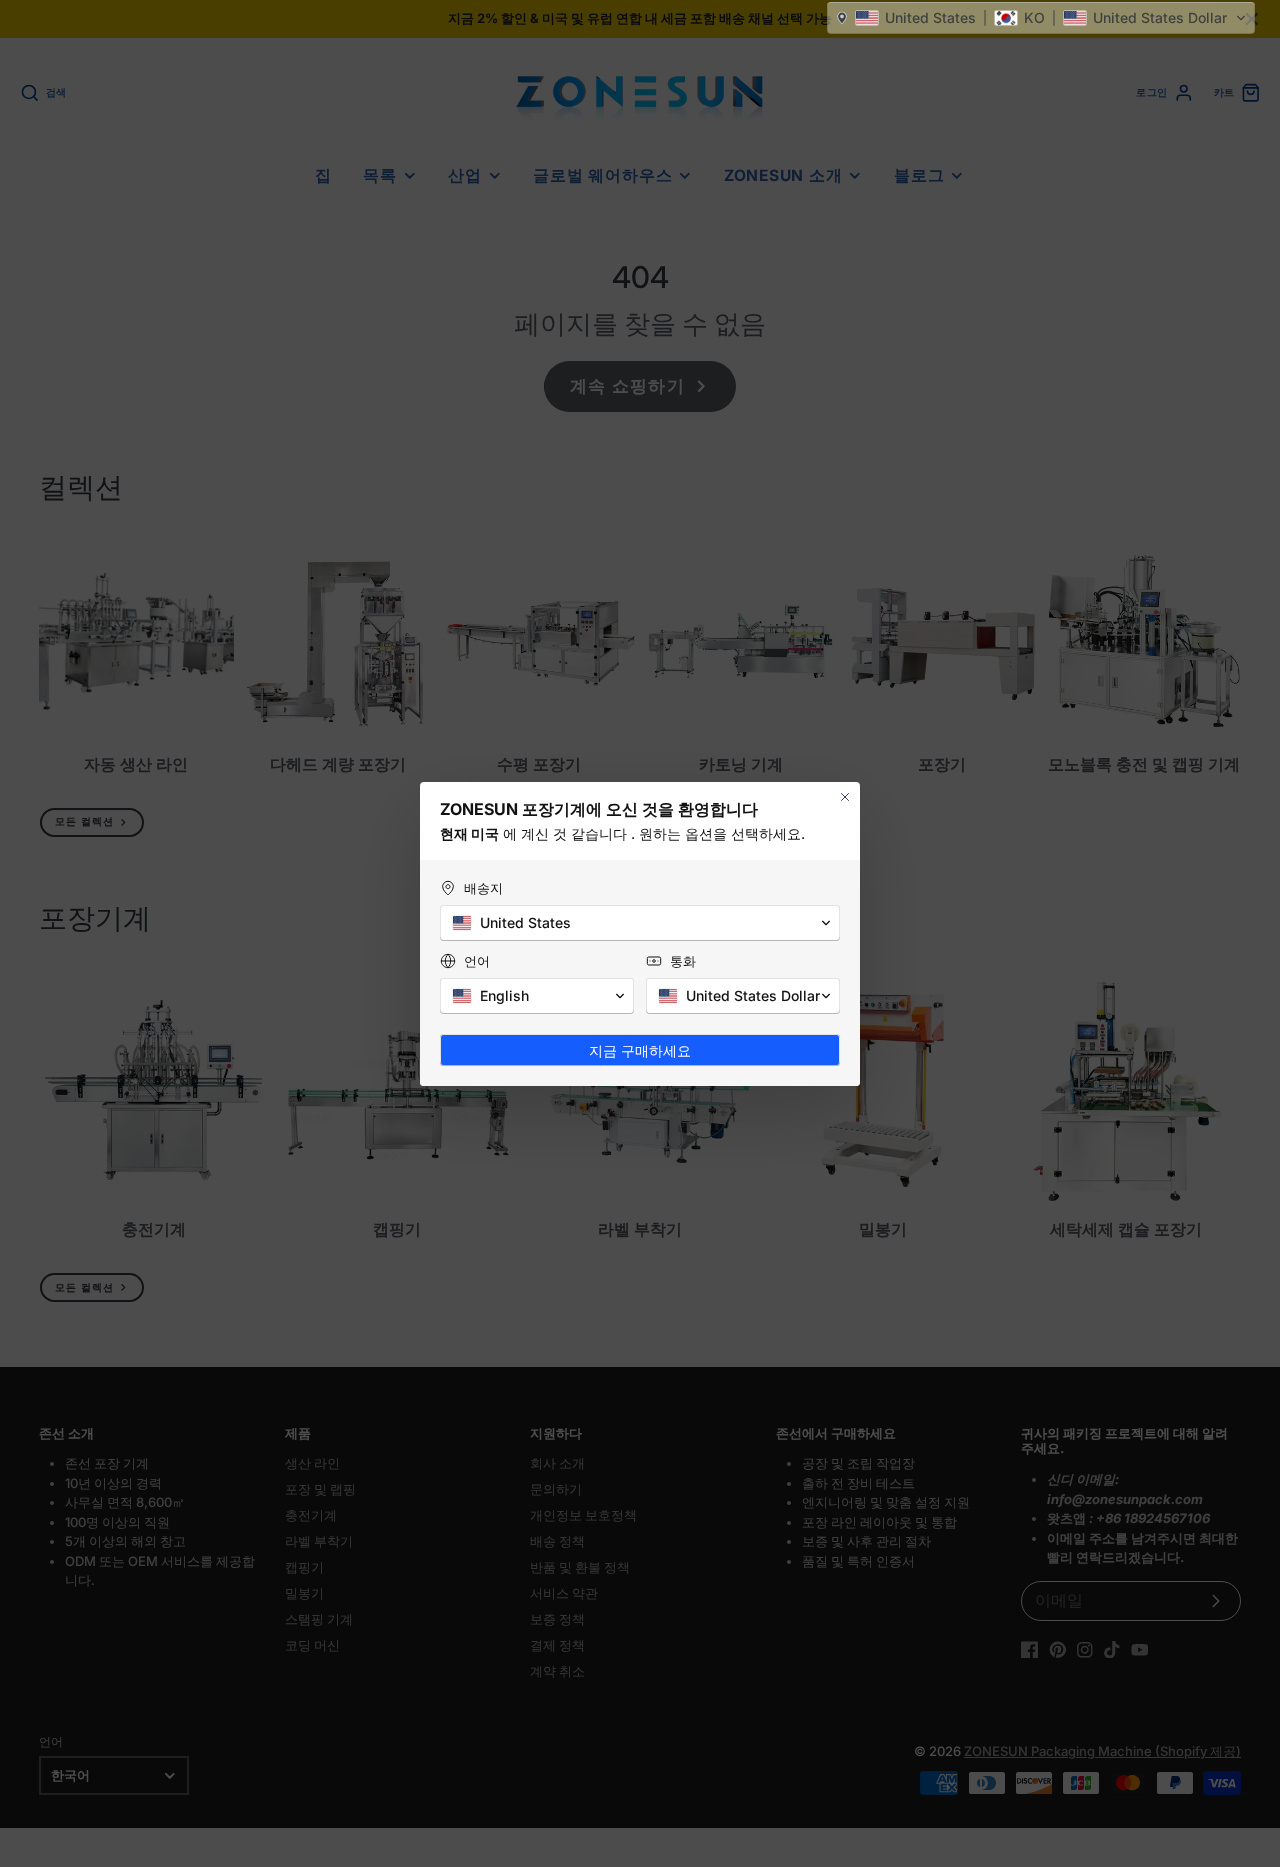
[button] (1041, 18)
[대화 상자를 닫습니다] (845, 797)
